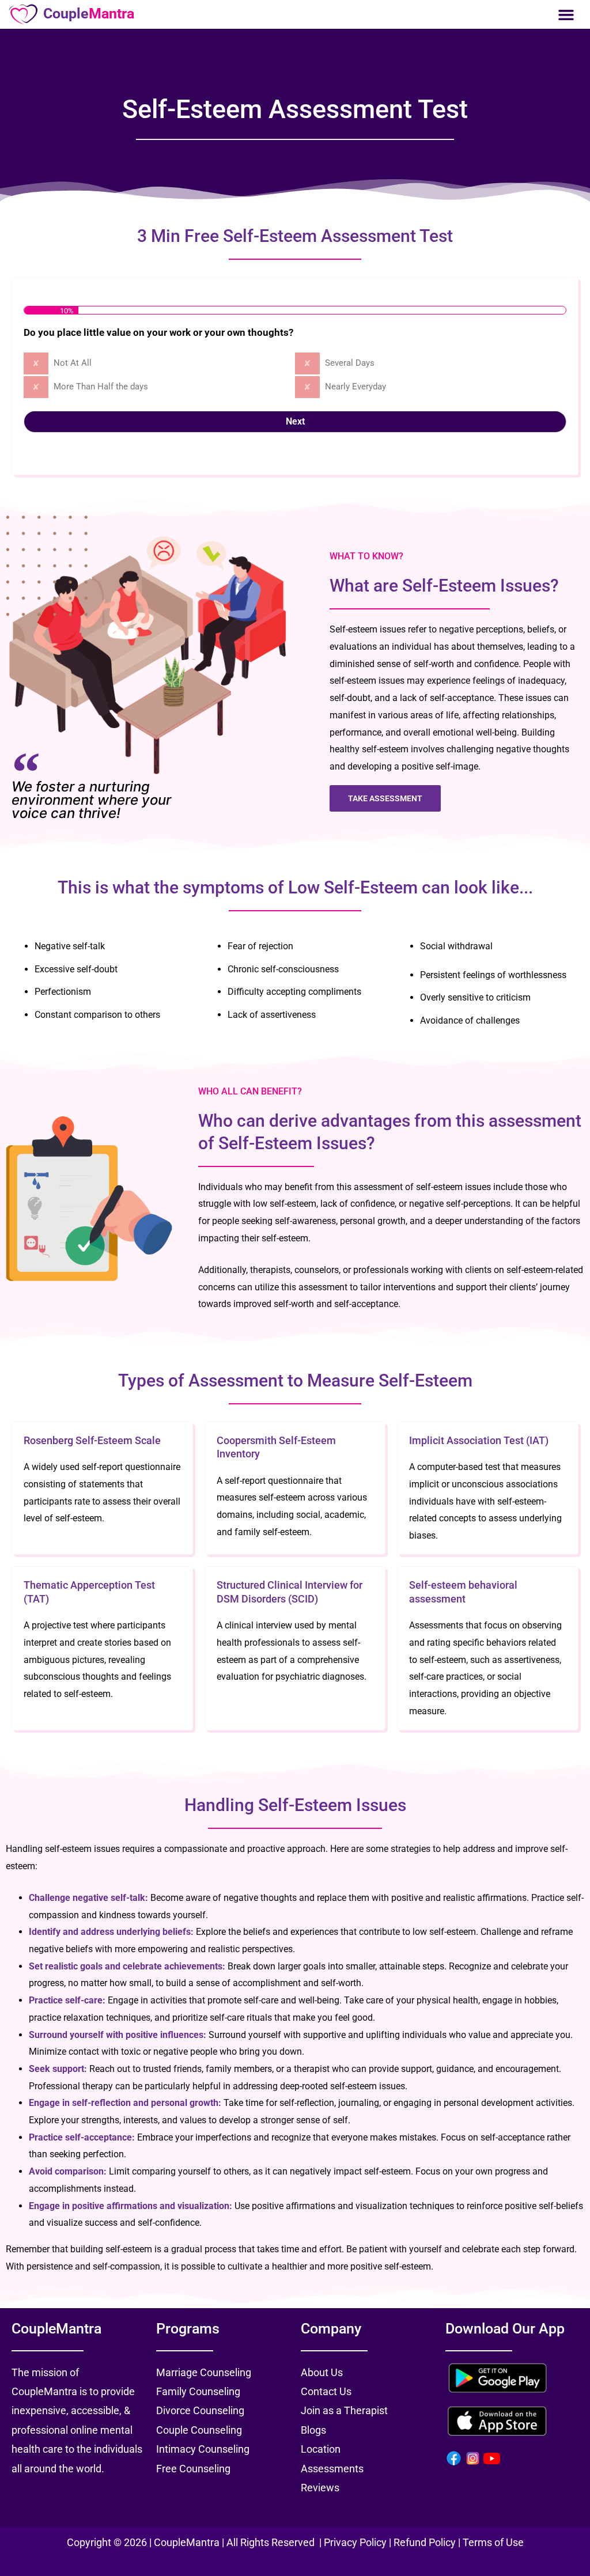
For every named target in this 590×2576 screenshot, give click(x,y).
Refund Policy (425, 2542)
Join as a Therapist (344, 2410)
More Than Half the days (101, 387)
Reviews (320, 2488)
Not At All (73, 363)
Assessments (332, 2469)
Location (321, 2449)
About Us (322, 2372)
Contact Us (326, 2391)
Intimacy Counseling (203, 2449)
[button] (566, 14)
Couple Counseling (199, 2430)
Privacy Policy (356, 2542)
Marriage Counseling (204, 2372)
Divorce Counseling (200, 2410)
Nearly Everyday (355, 387)
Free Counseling (193, 2469)
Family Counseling (198, 2391)
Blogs (313, 2430)
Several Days (350, 363)
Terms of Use (493, 2542)
